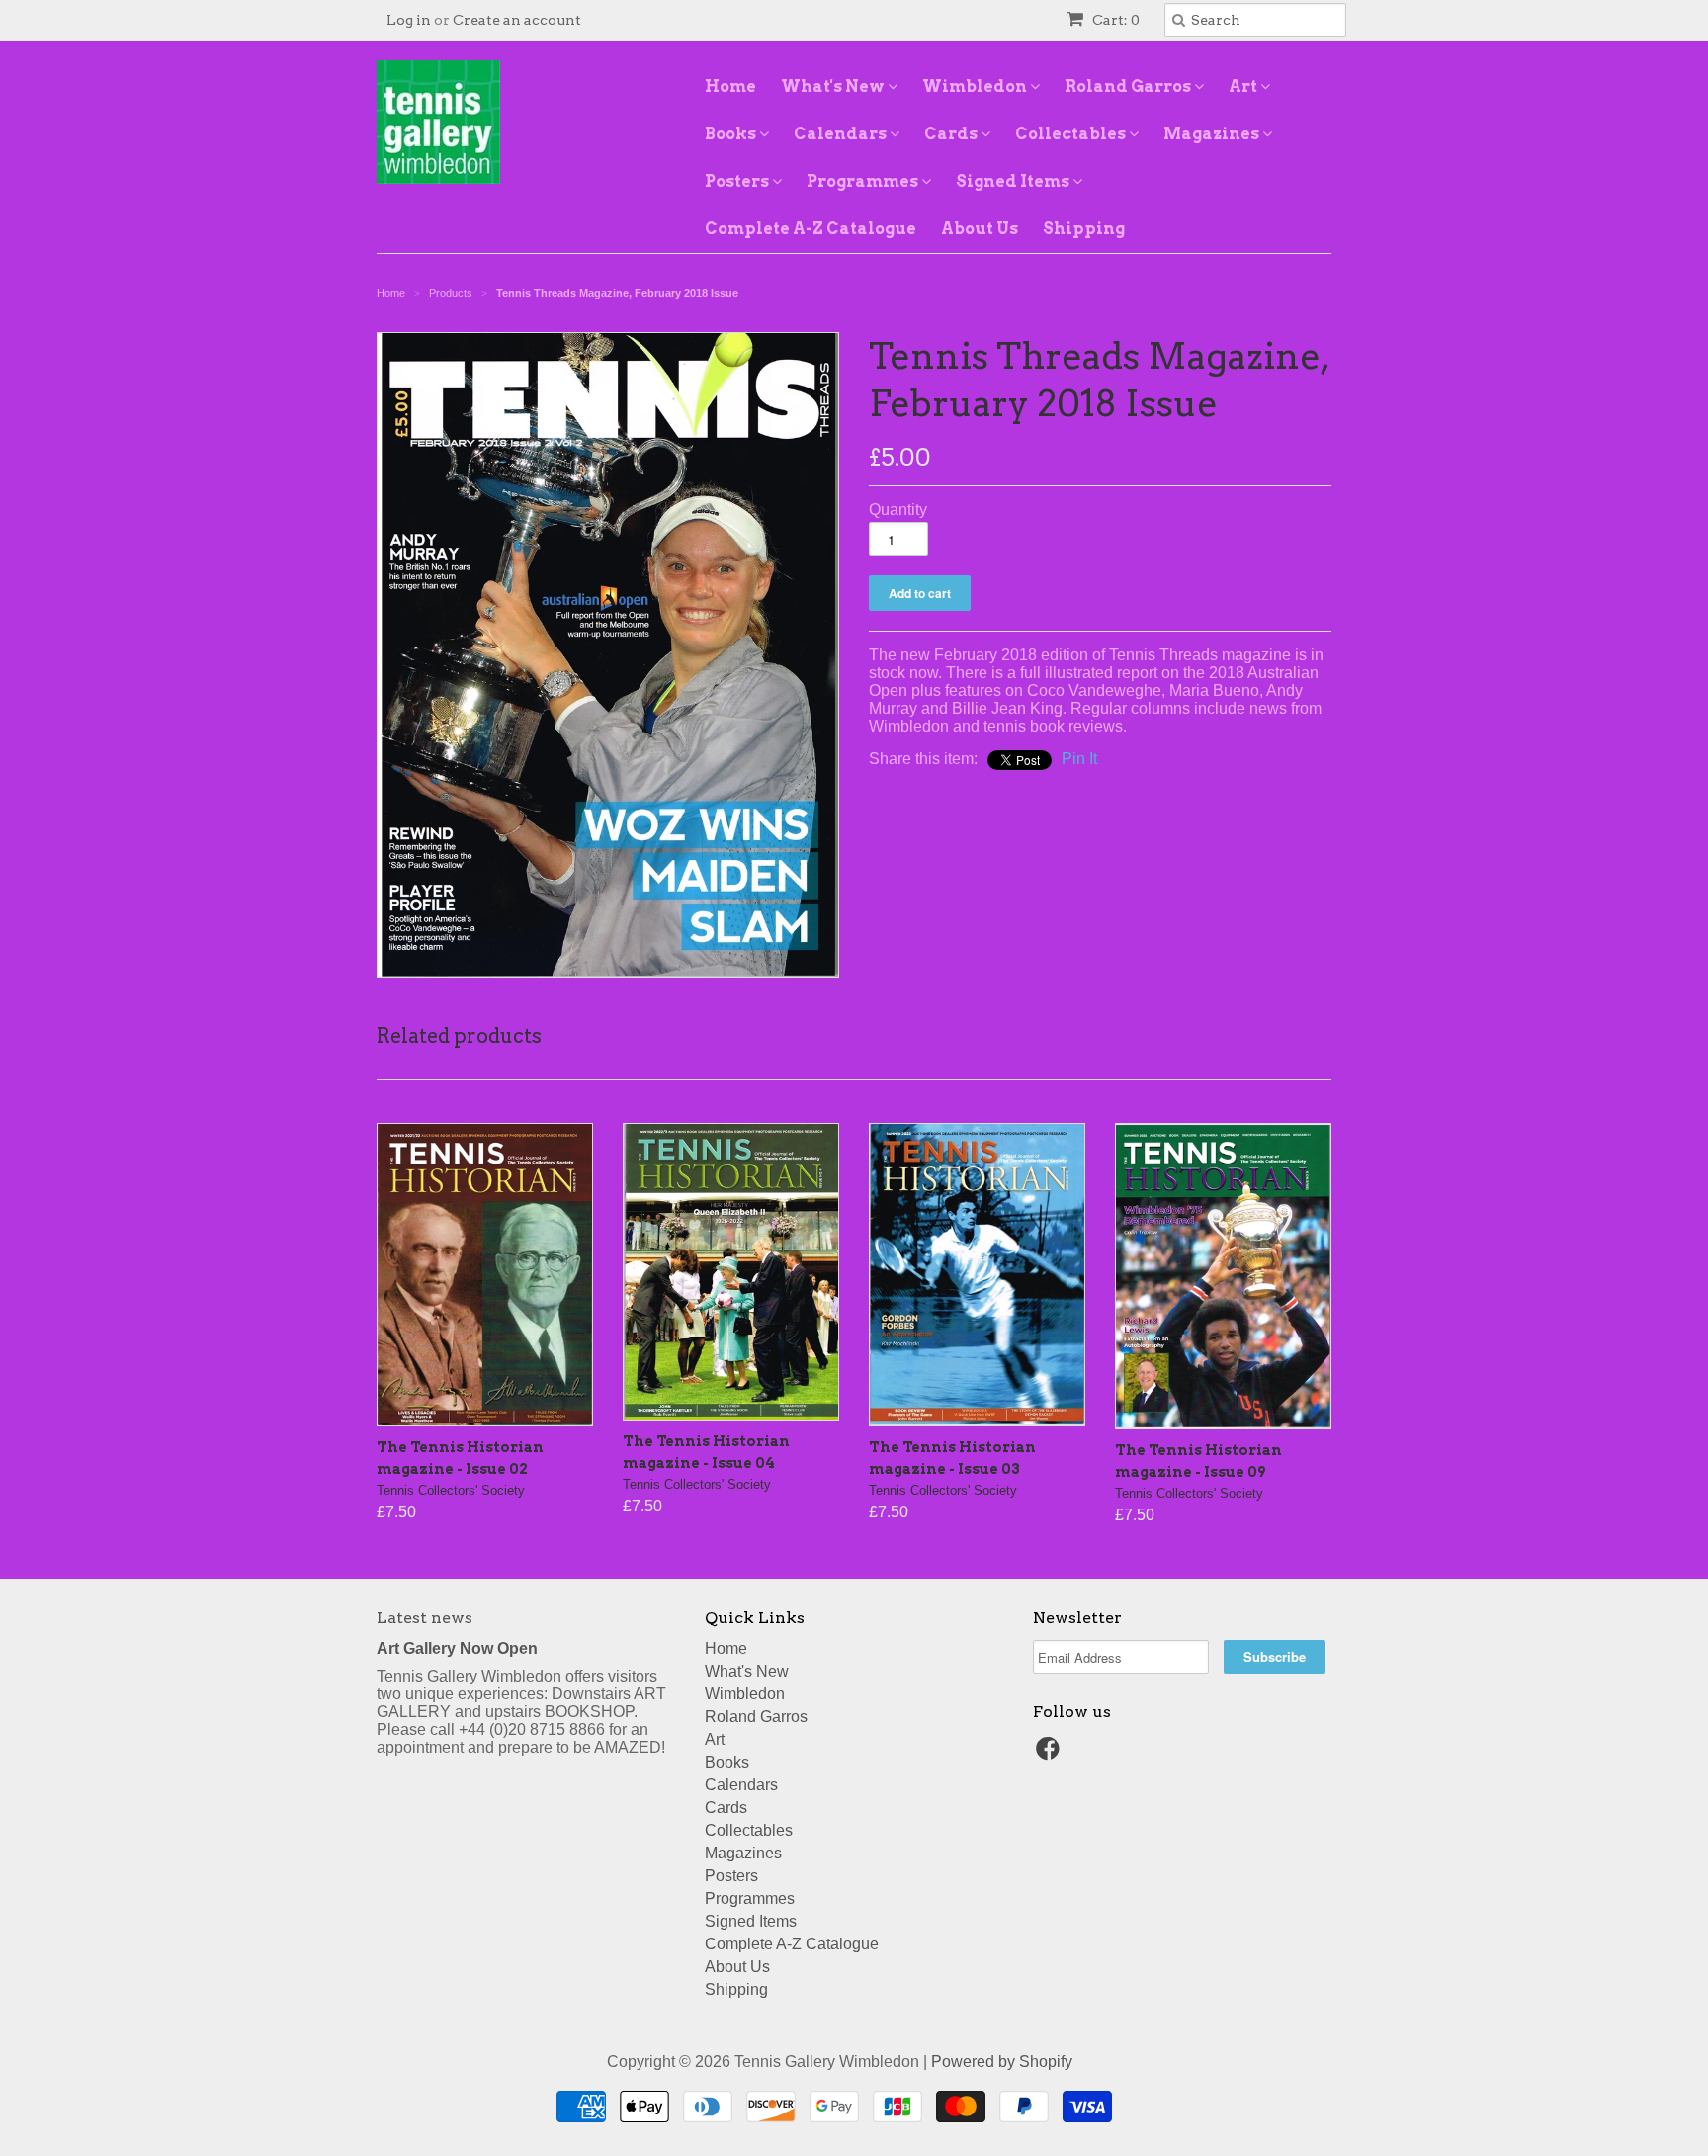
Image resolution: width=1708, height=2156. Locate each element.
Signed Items (1014, 181)
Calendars (842, 134)
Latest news (425, 1618)
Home (730, 86)
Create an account (517, 20)
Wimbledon (976, 86)
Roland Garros (1129, 86)
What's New (834, 86)
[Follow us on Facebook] (1051, 1754)
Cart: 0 (1114, 20)
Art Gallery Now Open (457, 1648)
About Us (980, 229)
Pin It (1079, 759)
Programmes (864, 181)
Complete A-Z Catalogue (811, 229)
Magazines (1213, 134)
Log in (409, 20)
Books (732, 134)
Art (1244, 86)
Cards (952, 134)
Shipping (1084, 229)
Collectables (1072, 134)
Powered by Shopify (1002, 2062)
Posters (738, 181)
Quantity (898, 510)
